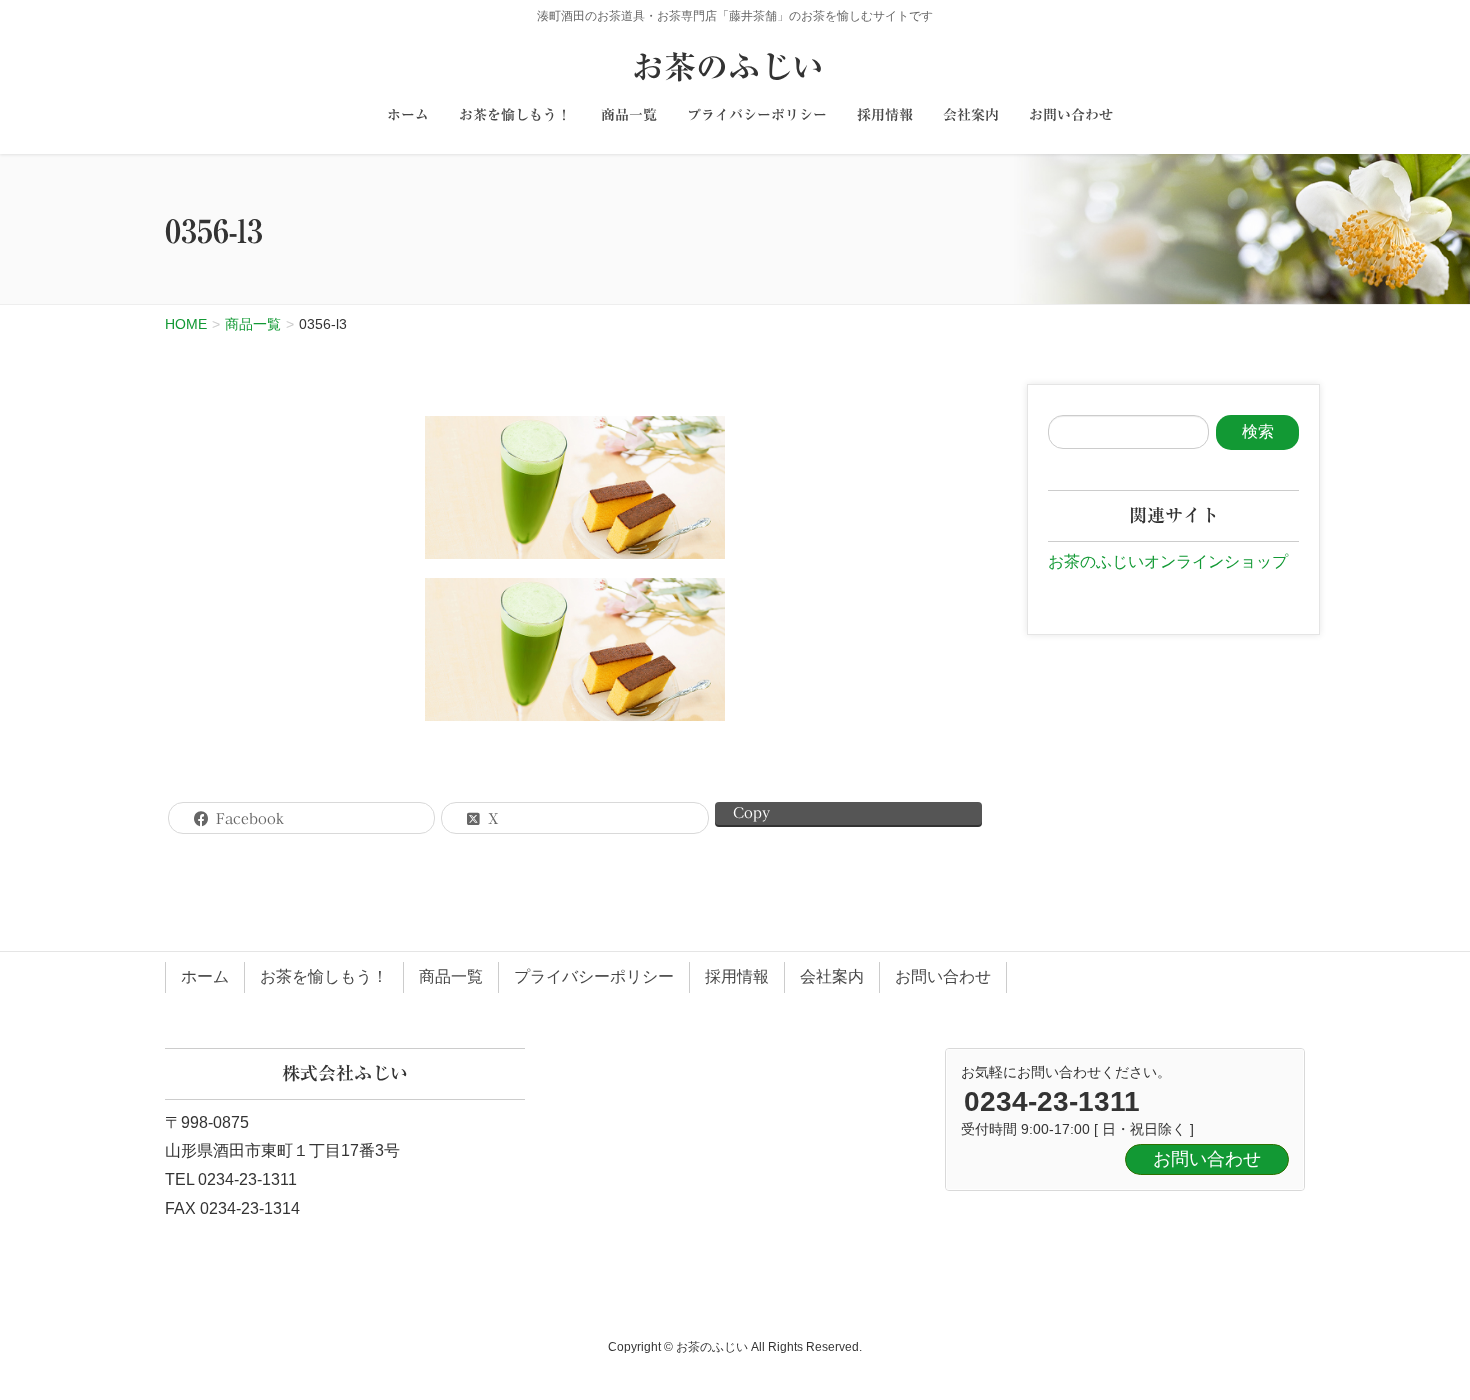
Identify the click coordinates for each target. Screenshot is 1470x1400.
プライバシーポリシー (594, 976)
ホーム (205, 976)
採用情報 (737, 976)
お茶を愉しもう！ (324, 976)
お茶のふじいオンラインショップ (1168, 561)
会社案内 (832, 976)
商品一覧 (451, 976)
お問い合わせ (943, 976)
